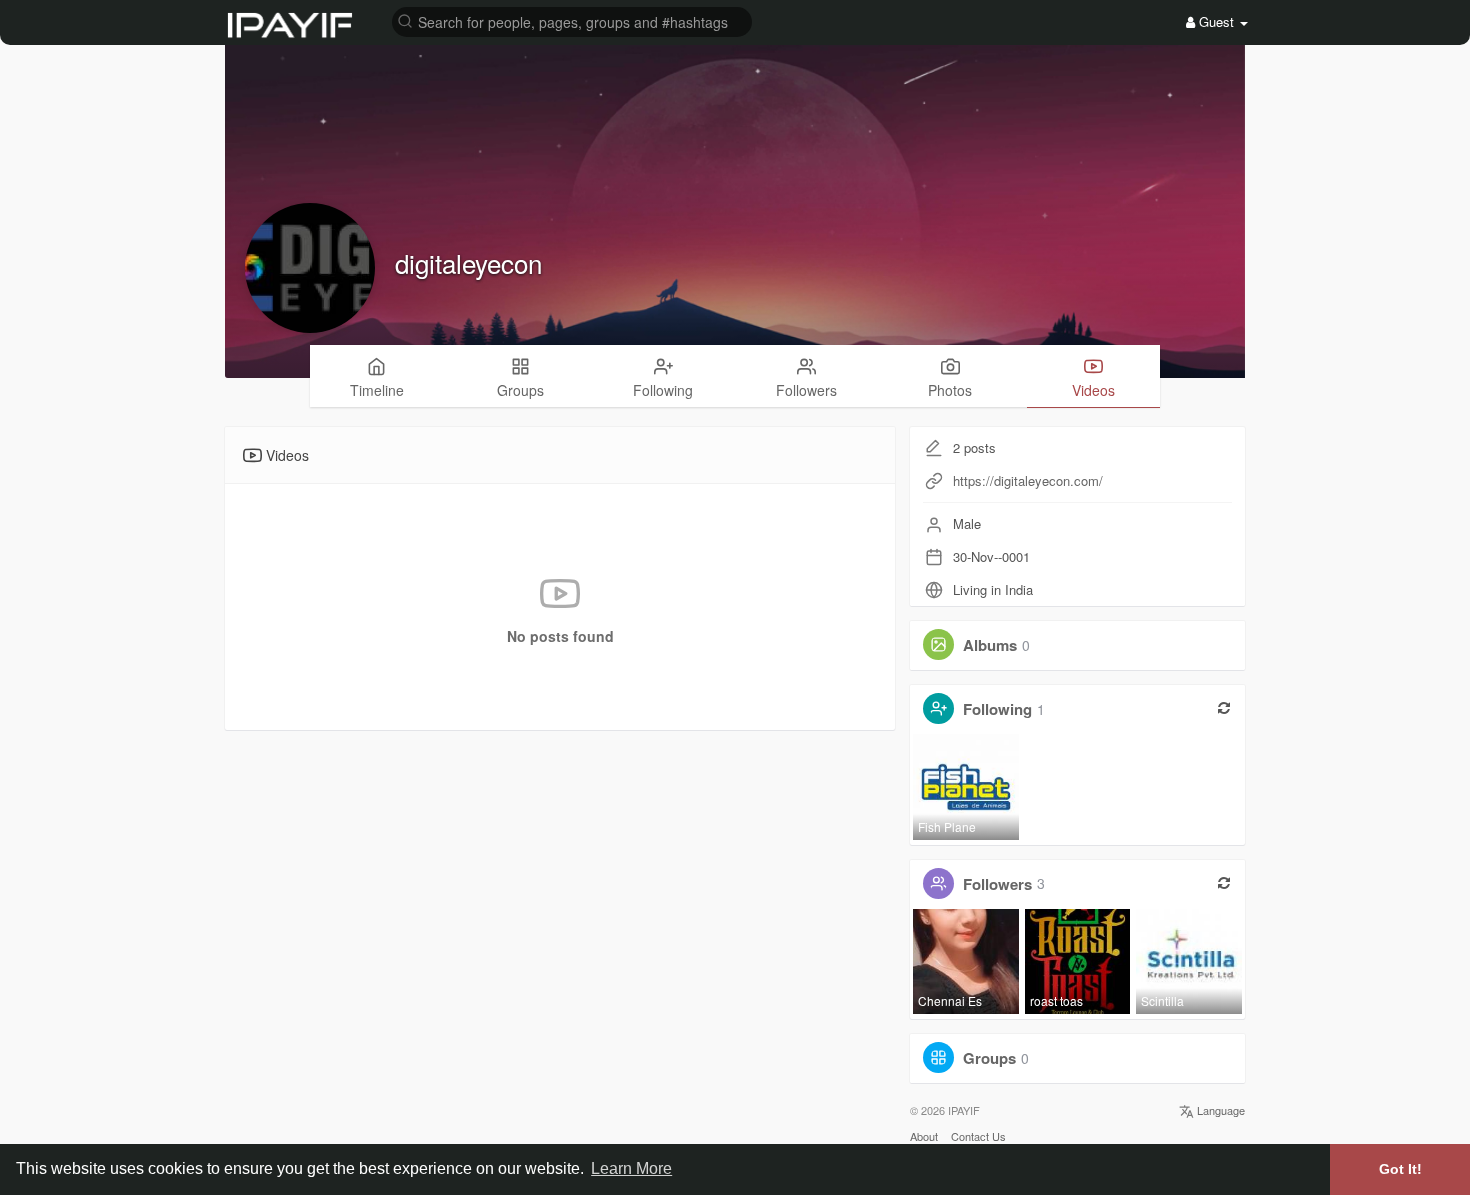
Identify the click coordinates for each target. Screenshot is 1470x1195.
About (924, 1136)
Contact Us (978, 1136)
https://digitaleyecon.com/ (1028, 480)
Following (997, 709)
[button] (572, 20)
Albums (990, 645)
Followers (997, 883)
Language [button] (1219, 1110)
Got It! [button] (1400, 1169)
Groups (989, 1058)
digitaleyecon (468, 262)
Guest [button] (1216, 21)
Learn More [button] (631, 1168)
